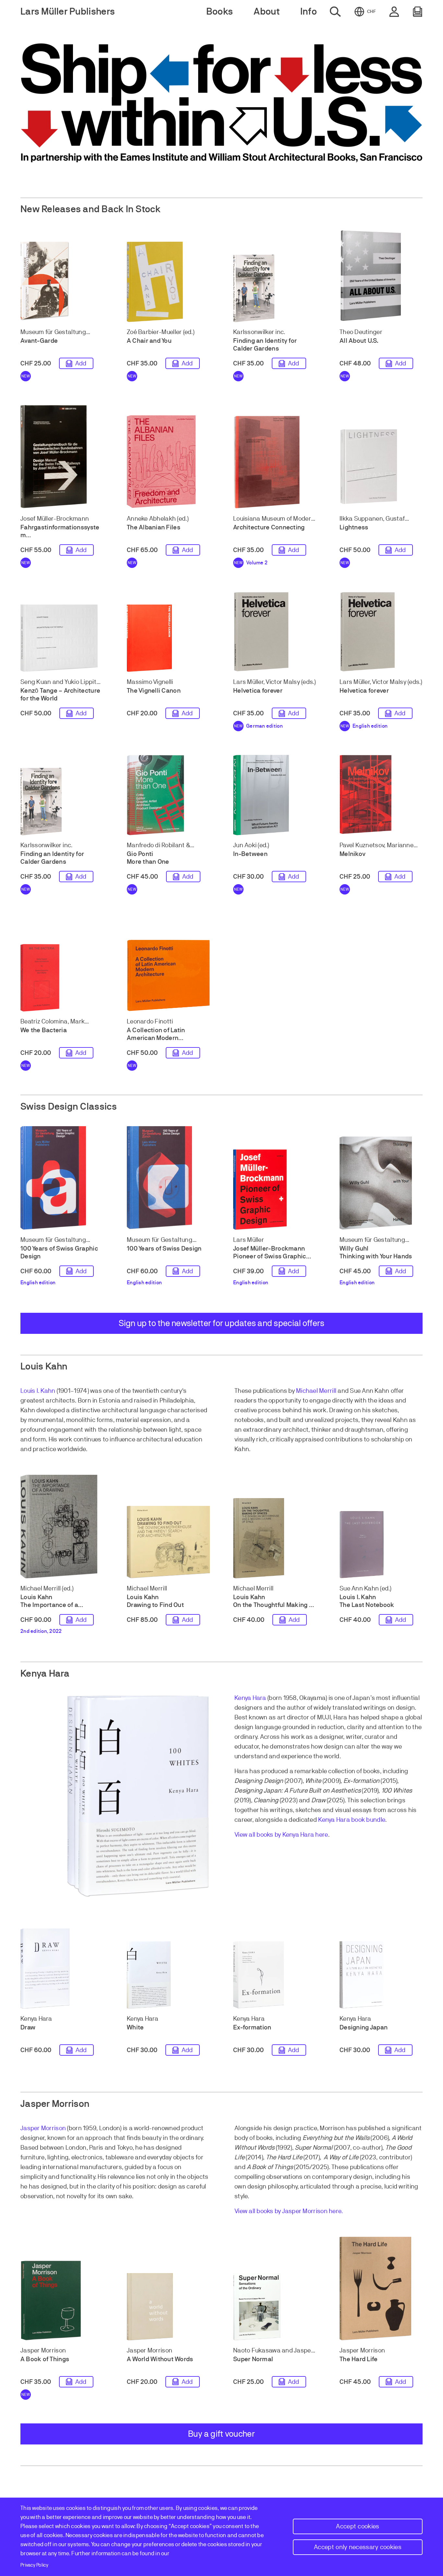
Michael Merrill (316, 1391)
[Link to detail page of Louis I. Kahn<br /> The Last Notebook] (381, 1545)
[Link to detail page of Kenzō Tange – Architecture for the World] (62, 638)
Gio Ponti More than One (148, 858)
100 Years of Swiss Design (164, 1248)
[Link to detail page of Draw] (62, 1969)
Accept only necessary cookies (358, 2547)
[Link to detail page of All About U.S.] (381, 275)
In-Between (250, 854)
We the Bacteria (44, 1030)
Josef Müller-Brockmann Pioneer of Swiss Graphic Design (270, 1256)
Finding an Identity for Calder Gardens (265, 345)
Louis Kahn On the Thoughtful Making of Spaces (274, 1605)
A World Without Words (160, 2359)
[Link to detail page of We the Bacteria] (62, 978)
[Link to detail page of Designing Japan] (381, 1975)
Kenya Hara (250, 1698)
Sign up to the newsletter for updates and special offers (222, 1323)
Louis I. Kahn (38, 1391)
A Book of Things (45, 2359)
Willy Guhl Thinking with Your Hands (376, 1252)
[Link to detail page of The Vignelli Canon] (168, 638)
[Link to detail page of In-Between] (275, 795)
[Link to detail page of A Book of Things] (62, 2300)
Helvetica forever (258, 691)
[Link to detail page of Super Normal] (275, 2307)
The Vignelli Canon (154, 691)
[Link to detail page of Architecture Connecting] (275, 462)
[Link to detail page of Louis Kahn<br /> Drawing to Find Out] (168, 1538)
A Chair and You (149, 341)
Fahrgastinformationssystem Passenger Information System (60, 539)
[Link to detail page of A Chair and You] (168, 282)
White (135, 2027)
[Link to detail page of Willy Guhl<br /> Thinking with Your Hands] (381, 1183)
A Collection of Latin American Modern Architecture (156, 1038)
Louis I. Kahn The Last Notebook (367, 1601)
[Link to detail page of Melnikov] (381, 795)
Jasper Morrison (43, 2128)
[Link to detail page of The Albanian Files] (168, 462)
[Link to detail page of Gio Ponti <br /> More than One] (168, 795)
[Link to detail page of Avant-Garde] (62, 282)
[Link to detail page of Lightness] (381, 468)
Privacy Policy (34, 2565)
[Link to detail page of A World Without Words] (168, 2307)
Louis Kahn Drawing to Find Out (155, 1601)
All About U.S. (359, 341)
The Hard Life (359, 2359)
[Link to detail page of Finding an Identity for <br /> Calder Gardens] (275, 288)
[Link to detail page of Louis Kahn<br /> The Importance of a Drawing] (62, 1527)
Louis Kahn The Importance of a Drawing (49, 1605)
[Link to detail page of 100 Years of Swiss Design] (168, 1178)
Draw (28, 2027)
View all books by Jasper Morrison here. (289, 2211)
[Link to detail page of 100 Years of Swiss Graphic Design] (62, 1178)
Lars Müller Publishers (68, 12)
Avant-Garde (39, 341)
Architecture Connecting (269, 527)
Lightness (354, 527)
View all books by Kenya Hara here (281, 1835)
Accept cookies (358, 2526)
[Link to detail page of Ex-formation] (275, 1975)
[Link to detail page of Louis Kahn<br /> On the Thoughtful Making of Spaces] (275, 1538)
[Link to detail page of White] (168, 1975)
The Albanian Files (154, 527)
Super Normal (253, 2359)
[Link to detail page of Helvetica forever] (275, 632)
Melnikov (353, 854)
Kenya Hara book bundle (352, 1820)
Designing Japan (364, 2027)
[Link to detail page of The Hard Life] (381, 2289)
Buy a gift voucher (221, 2434)
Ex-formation (252, 2027)
